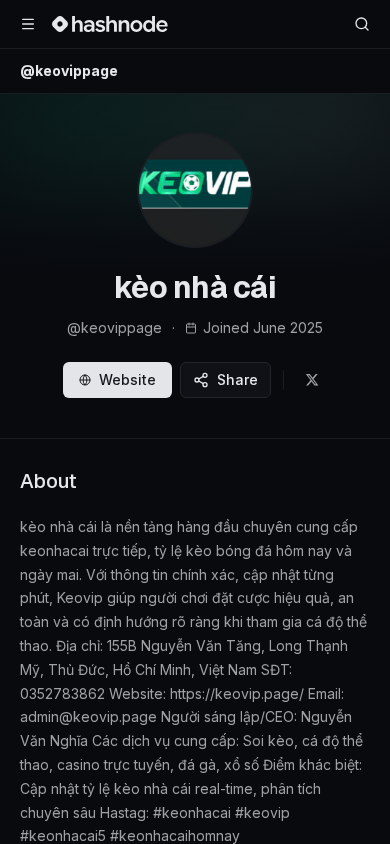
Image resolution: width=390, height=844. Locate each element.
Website (127, 379)
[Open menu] (28, 24)
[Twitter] (312, 380)
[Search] (362, 24)
